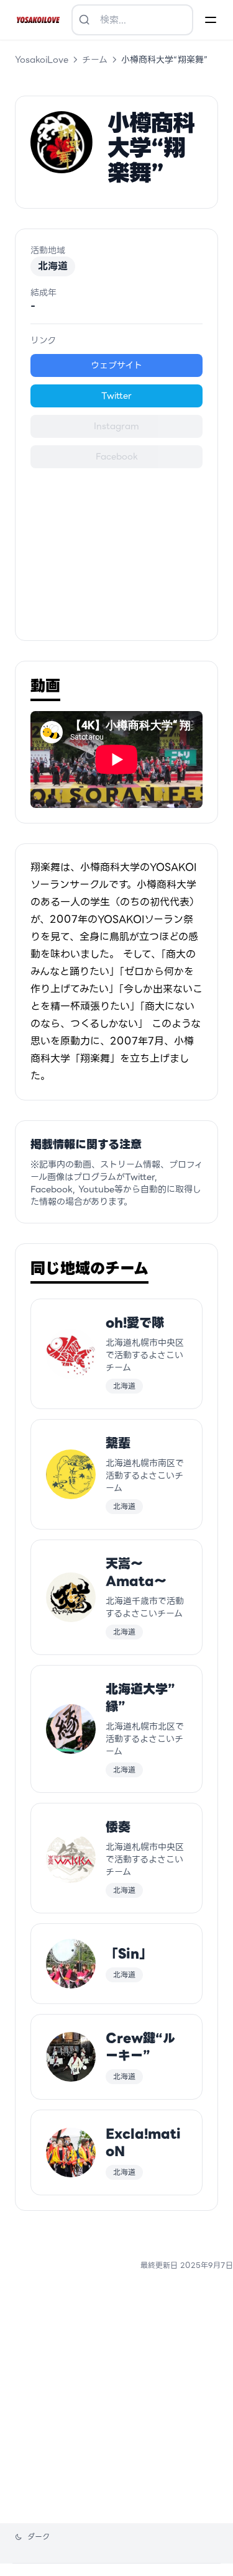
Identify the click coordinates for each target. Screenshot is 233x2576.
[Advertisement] (116, 547)
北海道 (53, 266)
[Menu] (211, 20)
